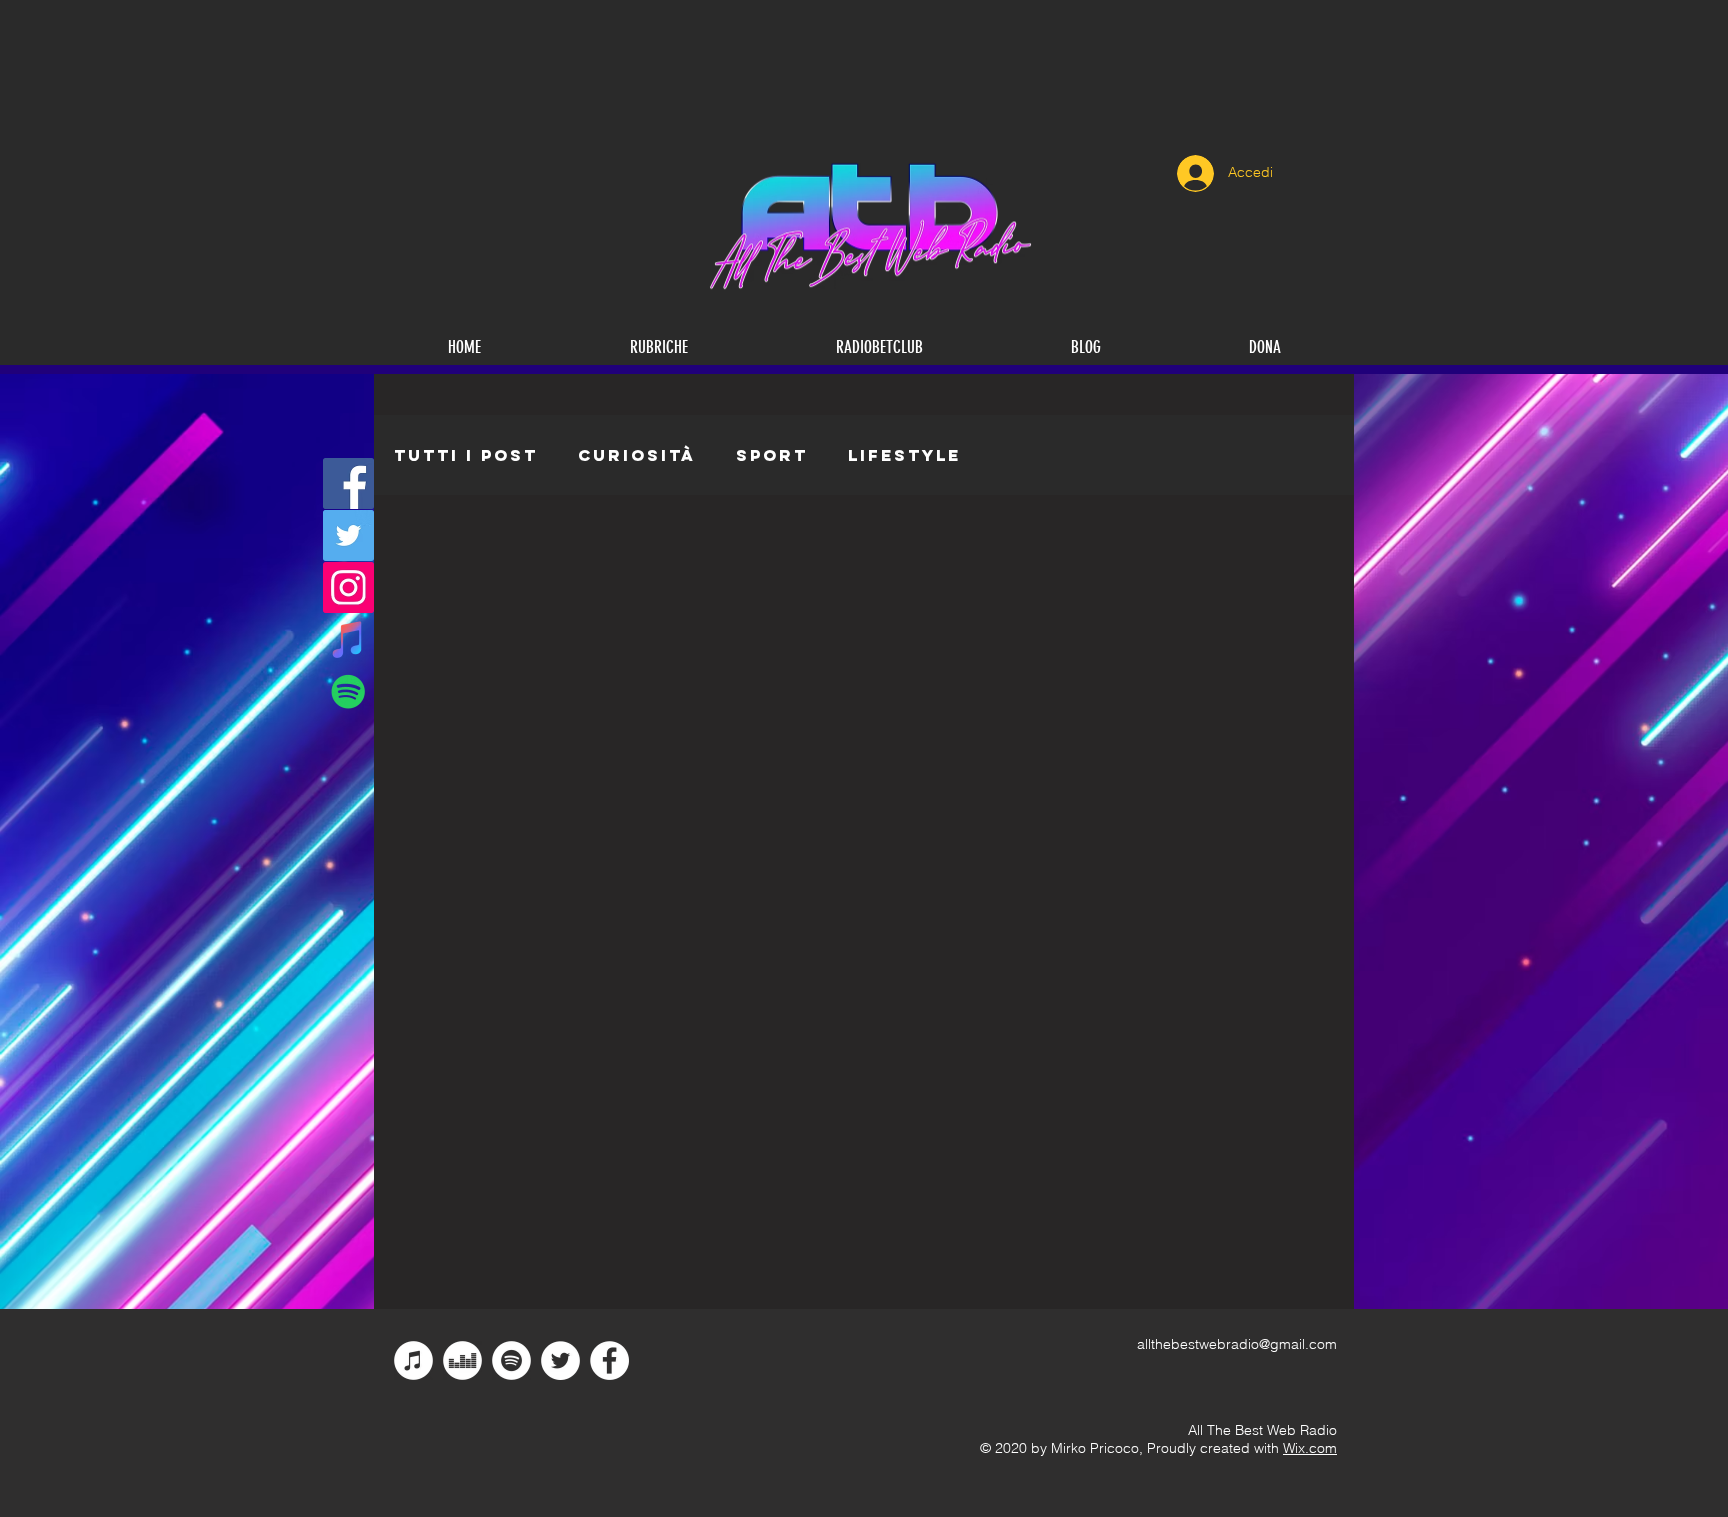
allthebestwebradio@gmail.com (1237, 1344)
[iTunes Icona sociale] (348, 639)
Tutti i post (466, 455)
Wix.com (1310, 1448)
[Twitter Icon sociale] (348, 535)
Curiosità (637, 455)
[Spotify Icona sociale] (348, 691)
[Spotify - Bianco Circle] (511, 1360)
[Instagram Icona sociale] (348, 587)
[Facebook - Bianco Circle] (609, 1360)
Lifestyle (904, 455)
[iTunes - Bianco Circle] (413, 1360)
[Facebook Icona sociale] (348, 483)
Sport (772, 455)
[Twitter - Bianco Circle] (560, 1360)
